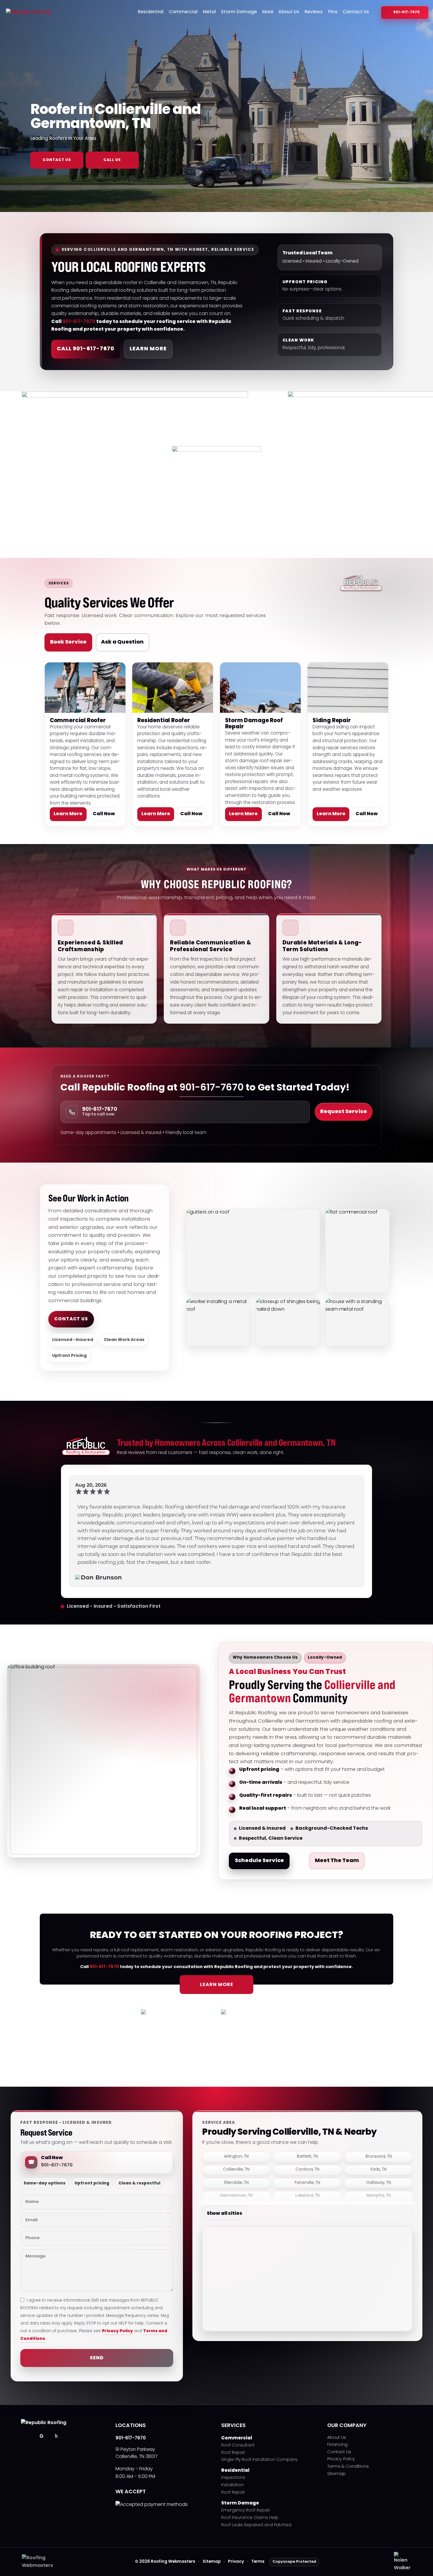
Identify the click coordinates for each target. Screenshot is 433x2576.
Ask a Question (122, 642)
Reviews (314, 12)
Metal (209, 12)
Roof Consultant (238, 2446)
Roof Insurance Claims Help (250, 2518)
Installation (233, 2485)
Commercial (183, 12)
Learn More (148, 349)
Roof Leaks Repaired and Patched (256, 2526)
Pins (333, 12)
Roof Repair (233, 2453)
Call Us (112, 160)
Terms (258, 2562)
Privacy (236, 2562)
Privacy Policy (117, 2331)
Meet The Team (337, 1861)
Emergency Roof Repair (246, 2511)
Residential (151, 12)
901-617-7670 (406, 12)
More (268, 12)
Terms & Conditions (348, 2467)
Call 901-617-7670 (86, 349)
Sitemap (336, 2474)
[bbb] (71, 2436)
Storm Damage (239, 12)
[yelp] (56, 2436)
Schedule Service (259, 1861)
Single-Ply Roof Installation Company (259, 2460)
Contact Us (356, 12)
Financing (337, 2445)
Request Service (344, 1112)
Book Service (68, 642)
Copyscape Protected (294, 2562)
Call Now (104, 814)
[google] (42, 2436)
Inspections (233, 2478)
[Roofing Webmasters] (41, 2566)
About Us (289, 12)
